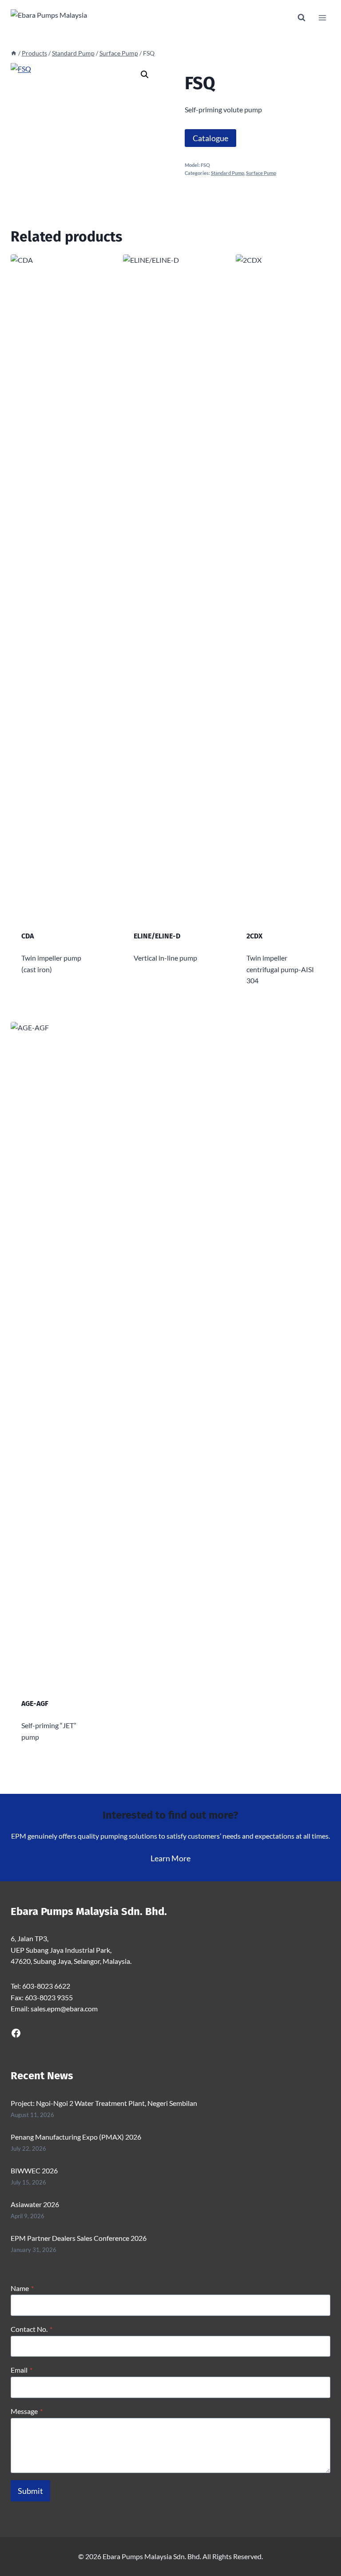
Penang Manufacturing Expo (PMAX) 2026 (76, 2137)
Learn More (170, 1858)
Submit (30, 2491)
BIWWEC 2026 (34, 2170)
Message (27, 2411)
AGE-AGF (35, 1703)
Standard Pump (228, 173)
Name (22, 2288)
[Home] (14, 53)
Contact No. (32, 2329)
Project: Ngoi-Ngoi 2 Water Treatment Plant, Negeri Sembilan (104, 2103)
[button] (145, 75)
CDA (28, 936)
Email (22, 2370)
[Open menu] (322, 18)
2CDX (254, 936)
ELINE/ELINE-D (157, 936)
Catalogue (210, 138)
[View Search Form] (301, 18)
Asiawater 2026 (35, 2204)
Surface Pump (261, 173)
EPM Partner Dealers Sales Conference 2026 (79, 2238)
